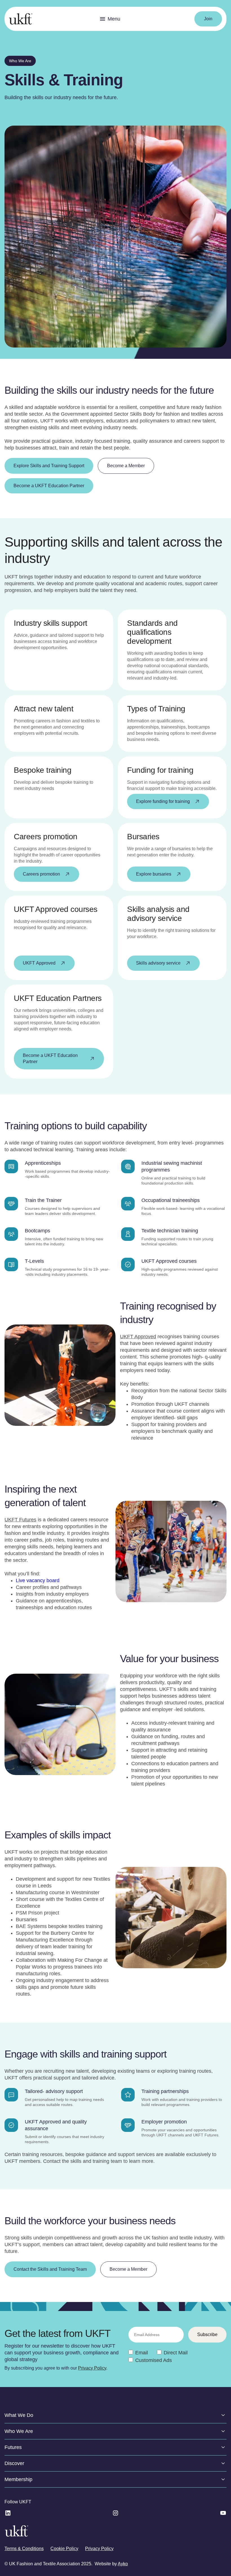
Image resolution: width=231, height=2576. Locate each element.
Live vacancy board (38, 1580)
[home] (21, 19)
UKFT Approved (138, 1337)
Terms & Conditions (24, 2549)
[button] (110, 19)
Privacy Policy (92, 2368)
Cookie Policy (64, 2549)
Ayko (123, 2564)
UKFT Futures (20, 1520)
